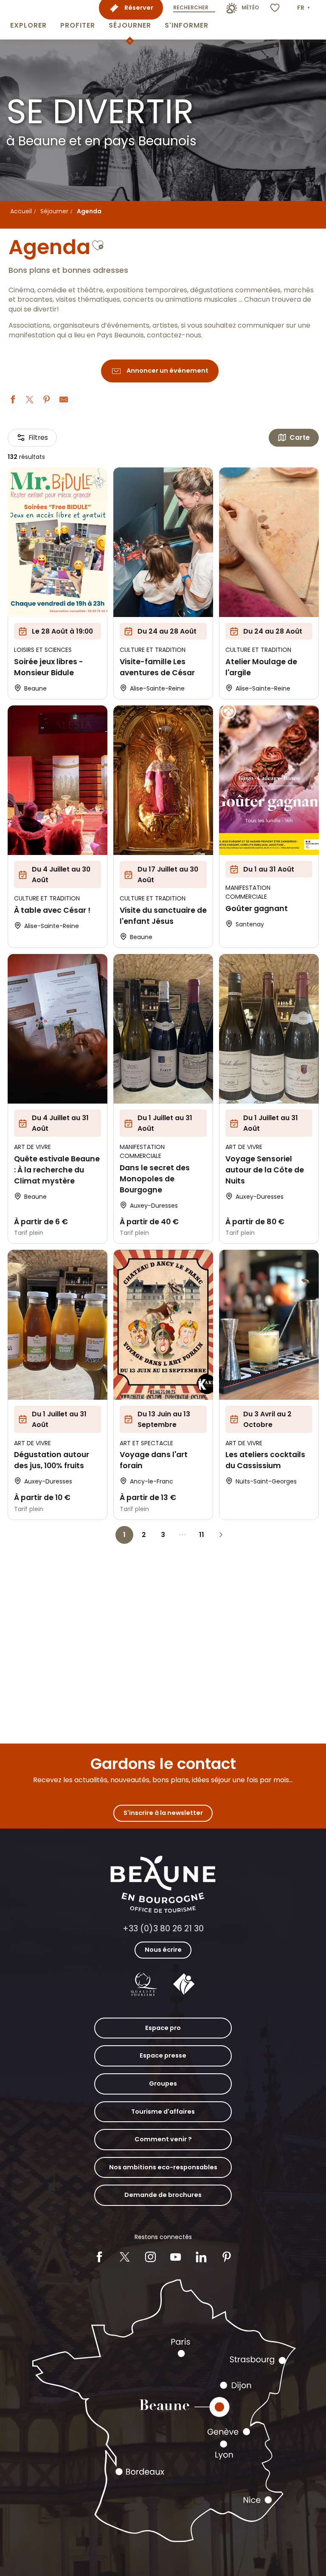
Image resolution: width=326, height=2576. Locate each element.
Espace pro (163, 2028)
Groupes (163, 2083)
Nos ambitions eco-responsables (163, 2167)
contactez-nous (174, 335)
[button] (28, 20)
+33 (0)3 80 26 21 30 (163, 1929)
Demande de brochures (163, 2195)
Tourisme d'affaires (163, 2112)
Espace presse (163, 2055)
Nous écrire (163, 1950)
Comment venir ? (163, 2139)
